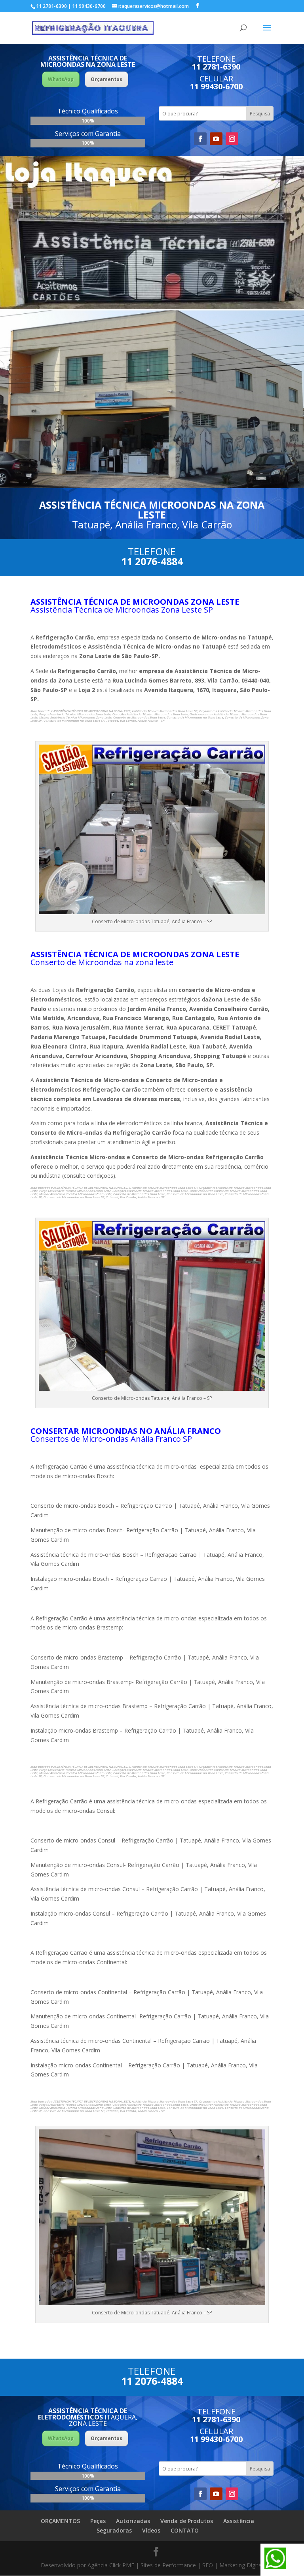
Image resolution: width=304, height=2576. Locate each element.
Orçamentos (106, 79)
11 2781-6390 (216, 67)
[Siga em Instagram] (232, 139)
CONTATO (185, 2530)
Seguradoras (114, 2530)
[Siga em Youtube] (216, 139)
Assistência (239, 2521)
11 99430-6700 (216, 86)
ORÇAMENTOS (60, 2521)
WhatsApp (61, 79)
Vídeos (151, 2530)
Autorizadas (133, 2521)
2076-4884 (159, 561)
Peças (98, 2521)
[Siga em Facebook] (200, 139)
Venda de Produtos (187, 2521)
